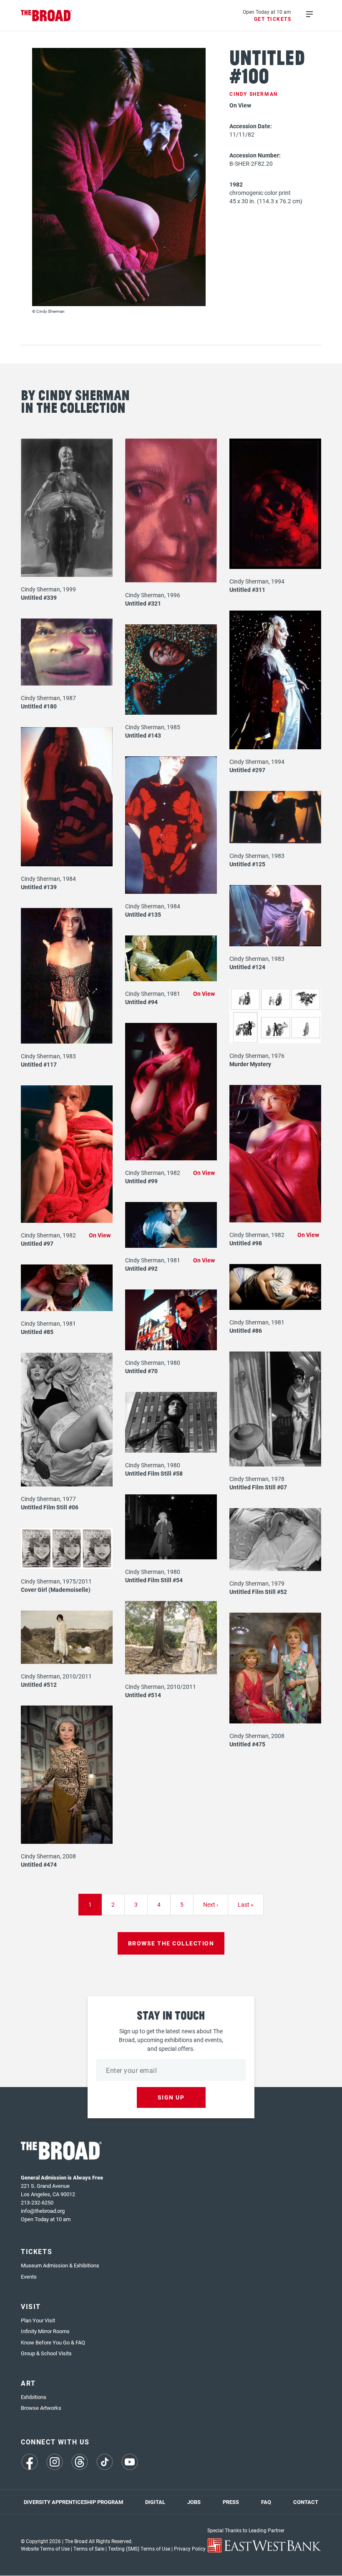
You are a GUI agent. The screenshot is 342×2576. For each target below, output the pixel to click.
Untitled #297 (247, 770)
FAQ (266, 2502)
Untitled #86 (246, 1330)
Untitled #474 (39, 1864)
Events (29, 2277)
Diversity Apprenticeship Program (73, 2502)
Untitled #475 (247, 1744)
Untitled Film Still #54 (154, 1580)
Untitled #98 (246, 1243)
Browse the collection (171, 1943)
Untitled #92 (141, 1268)
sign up (171, 2097)
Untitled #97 (37, 1243)
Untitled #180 (39, 706)
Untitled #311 (247, 590)
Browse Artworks (41, 2408)
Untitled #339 (39, 597)
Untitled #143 (143, 735)
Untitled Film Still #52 (258, 1592)
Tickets (36, 2251)
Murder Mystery (250, 1064)
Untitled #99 (141, 1181)
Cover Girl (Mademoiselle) (56, 1590)
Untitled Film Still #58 (154, 1473)
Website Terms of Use (45, 2549)
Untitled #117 (39, 1064)
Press (231, 2502)
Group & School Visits (46, 2353)
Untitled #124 (247, 967)
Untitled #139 (39, 887)
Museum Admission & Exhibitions (60, 2265)
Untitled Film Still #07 (258, 1487)
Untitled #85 (37, 1332)
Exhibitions (34, 2397)
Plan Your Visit (38, 2320)
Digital (155, 2502)
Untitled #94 (141, 1002)
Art (28, 2383)
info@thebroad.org (43, 2211)
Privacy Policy (190, 2549)
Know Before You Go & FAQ (53, 2342)
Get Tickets (273, 19)
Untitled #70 (141, 1371)
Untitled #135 (143, 914)
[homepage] (47, 16)
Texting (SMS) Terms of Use (139, 2549)
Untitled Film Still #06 (50, 1507)
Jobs (194, 2502)
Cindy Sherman (254, 94)
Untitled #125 (247, 864)
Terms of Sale (89, 2549)
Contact (306, 2502)
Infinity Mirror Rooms (45, 2331)
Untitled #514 (143, 1695)
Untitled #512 (39, 1684)
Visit (31, 2306)
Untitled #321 (143, 603)
